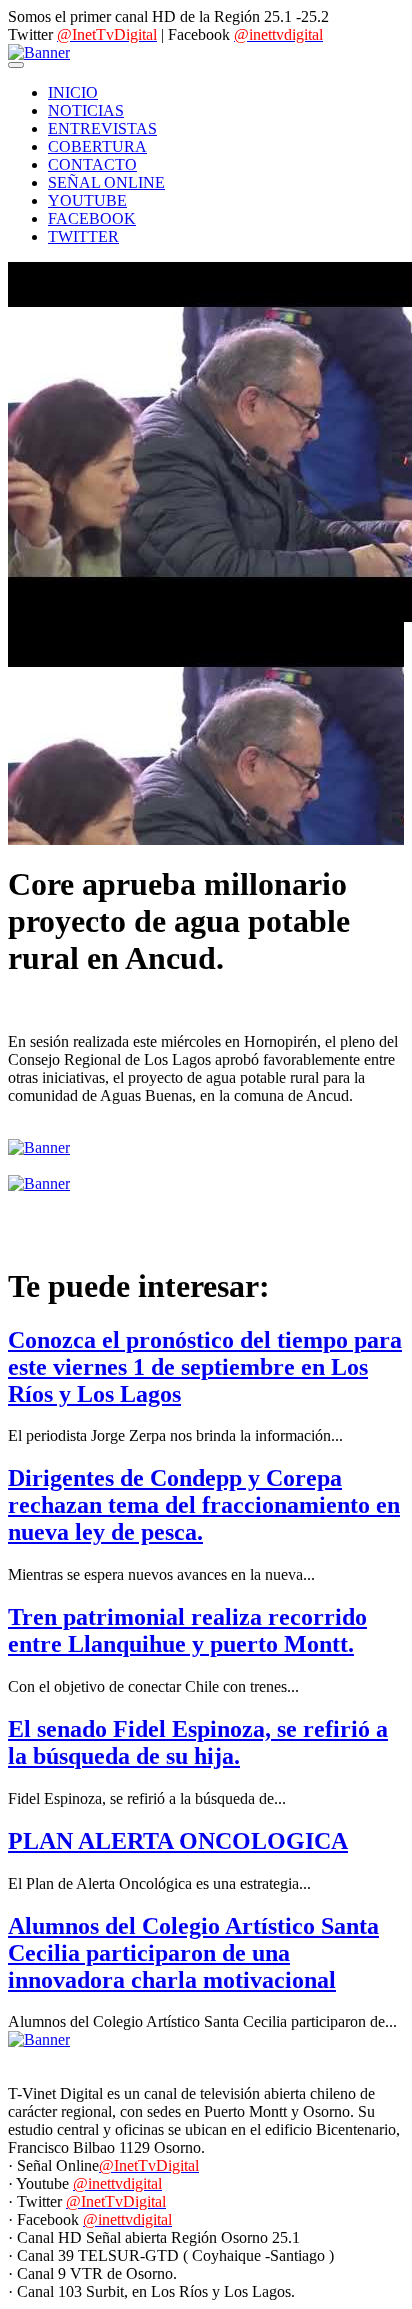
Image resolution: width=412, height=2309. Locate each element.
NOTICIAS (86, 110)
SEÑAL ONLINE (106, 182)
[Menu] (16, 65)
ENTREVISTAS (102, 128)
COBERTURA (97, 146)
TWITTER (83, 236)
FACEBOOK (92, 218)
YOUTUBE (87, 200)
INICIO (73, 92)
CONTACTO (92, 164)
